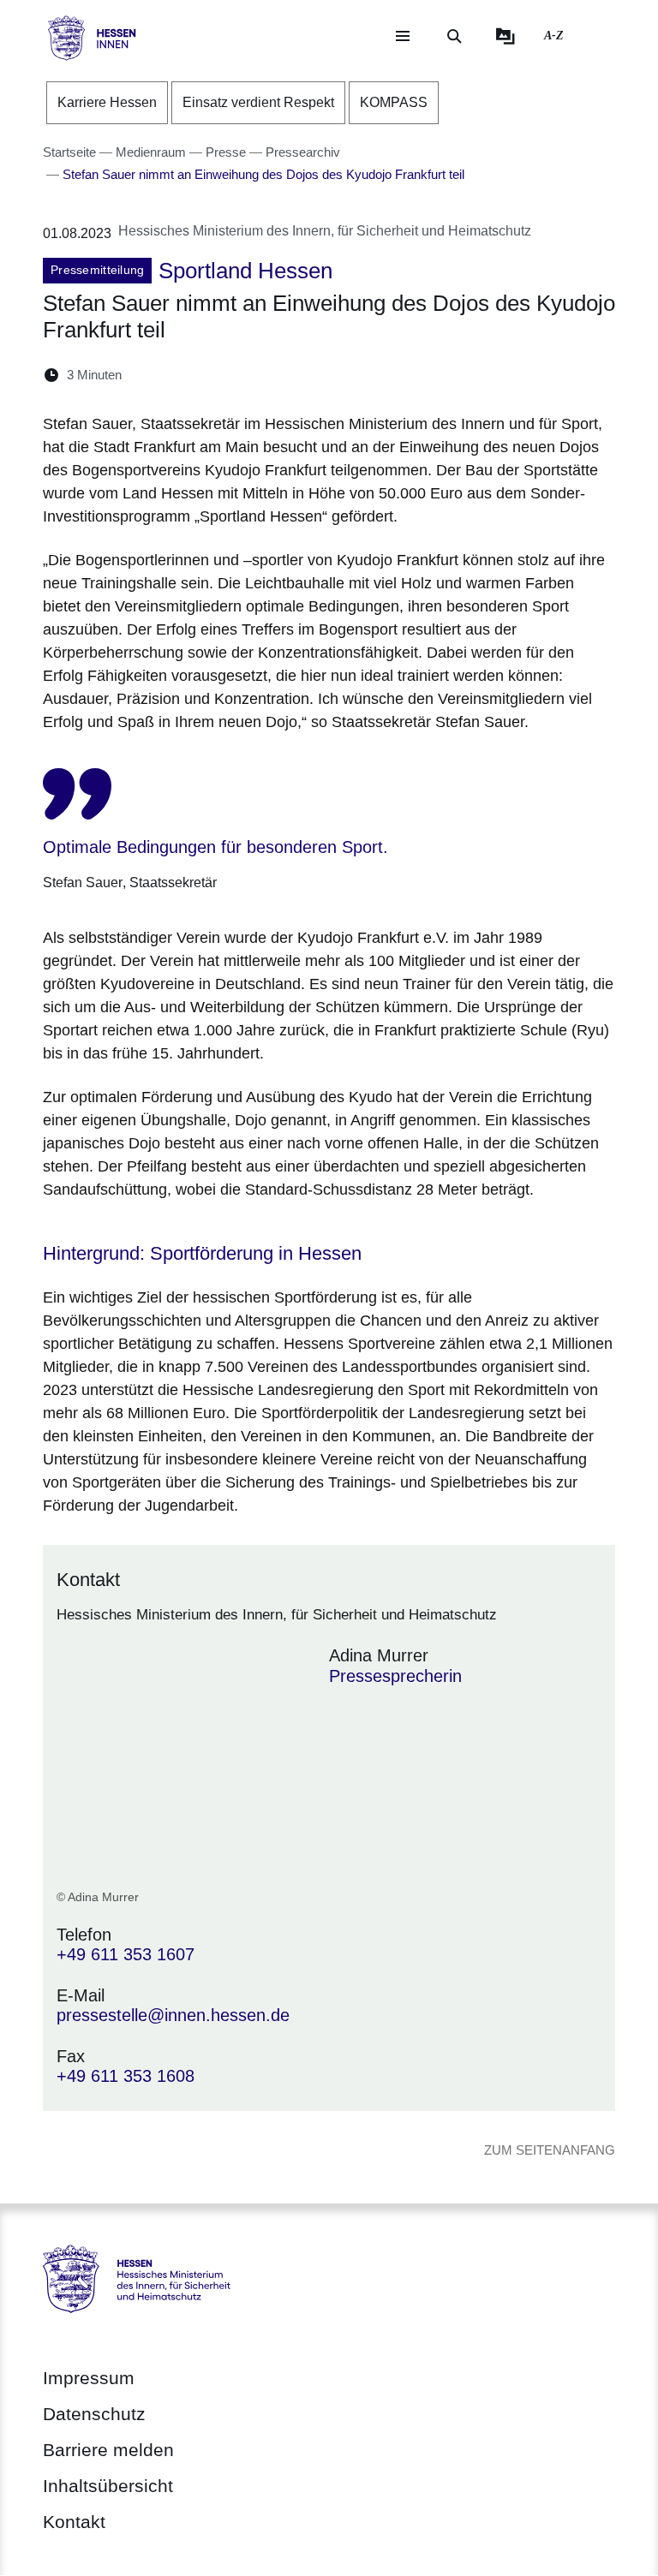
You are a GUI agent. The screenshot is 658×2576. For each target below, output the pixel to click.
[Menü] (403, 36)
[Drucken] (282, 375)
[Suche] (454, 36)
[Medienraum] (505, 36)
